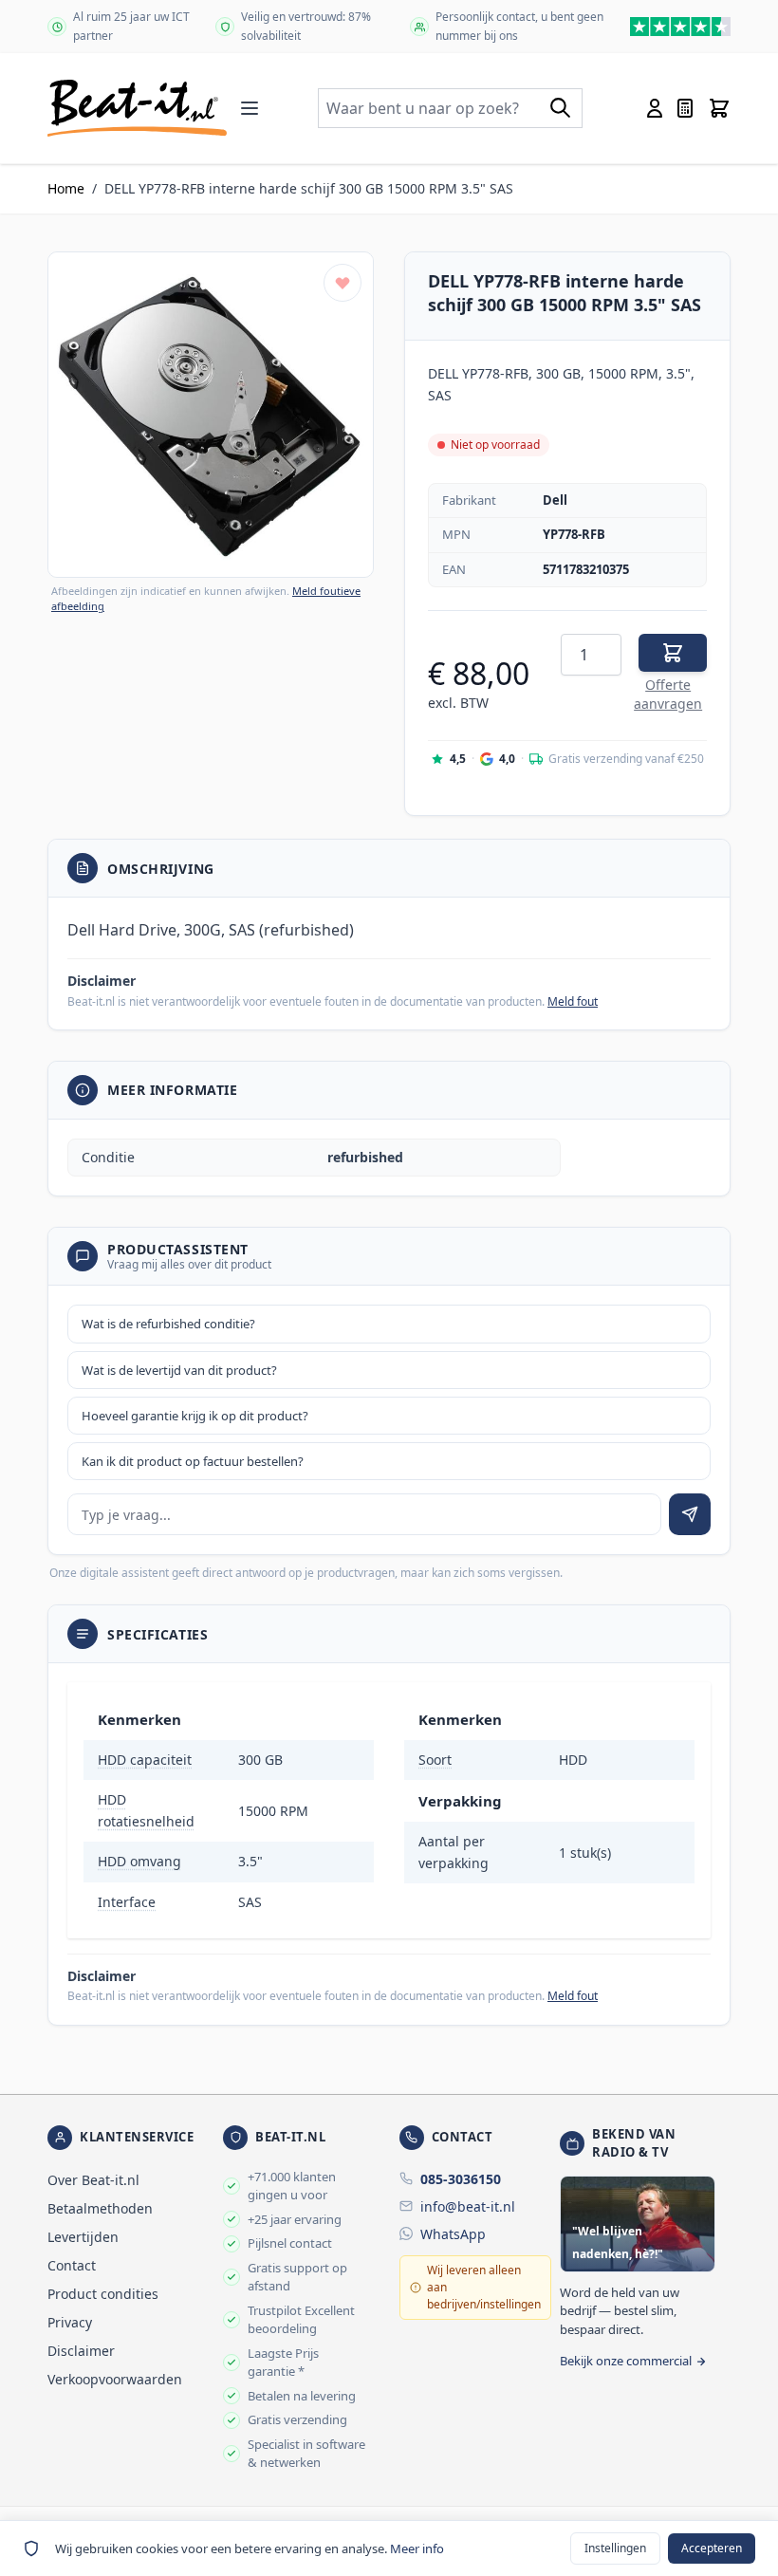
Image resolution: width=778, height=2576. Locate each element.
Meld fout (573, 1001)
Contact (72, 2265)
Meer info (417, 2548)
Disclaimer (81, 2351)
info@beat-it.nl (468, 2206)
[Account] (655, 108)
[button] (211, 415)
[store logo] (137, 108)
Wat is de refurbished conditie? (168, 1324)
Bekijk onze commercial (626, 2361)
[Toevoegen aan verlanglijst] (343, 283)
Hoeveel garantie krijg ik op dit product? (195, 1416)
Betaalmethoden (100, 2208)
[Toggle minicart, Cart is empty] (719, 108)
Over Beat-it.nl (93, 2180)
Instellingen (615, 2548)
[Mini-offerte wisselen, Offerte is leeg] (685, 108)
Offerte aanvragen (668, 694)
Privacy (70, 2322)
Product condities (103, 2294)
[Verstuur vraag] (690, 1514)
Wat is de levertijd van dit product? (179, 1370)
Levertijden (83, 2237)
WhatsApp (453, 2234)
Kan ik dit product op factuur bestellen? (193, 1461)
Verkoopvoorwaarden (115, 2379)
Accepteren (712, 2548)
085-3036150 (461, 2179)
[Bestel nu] (673, 653)
